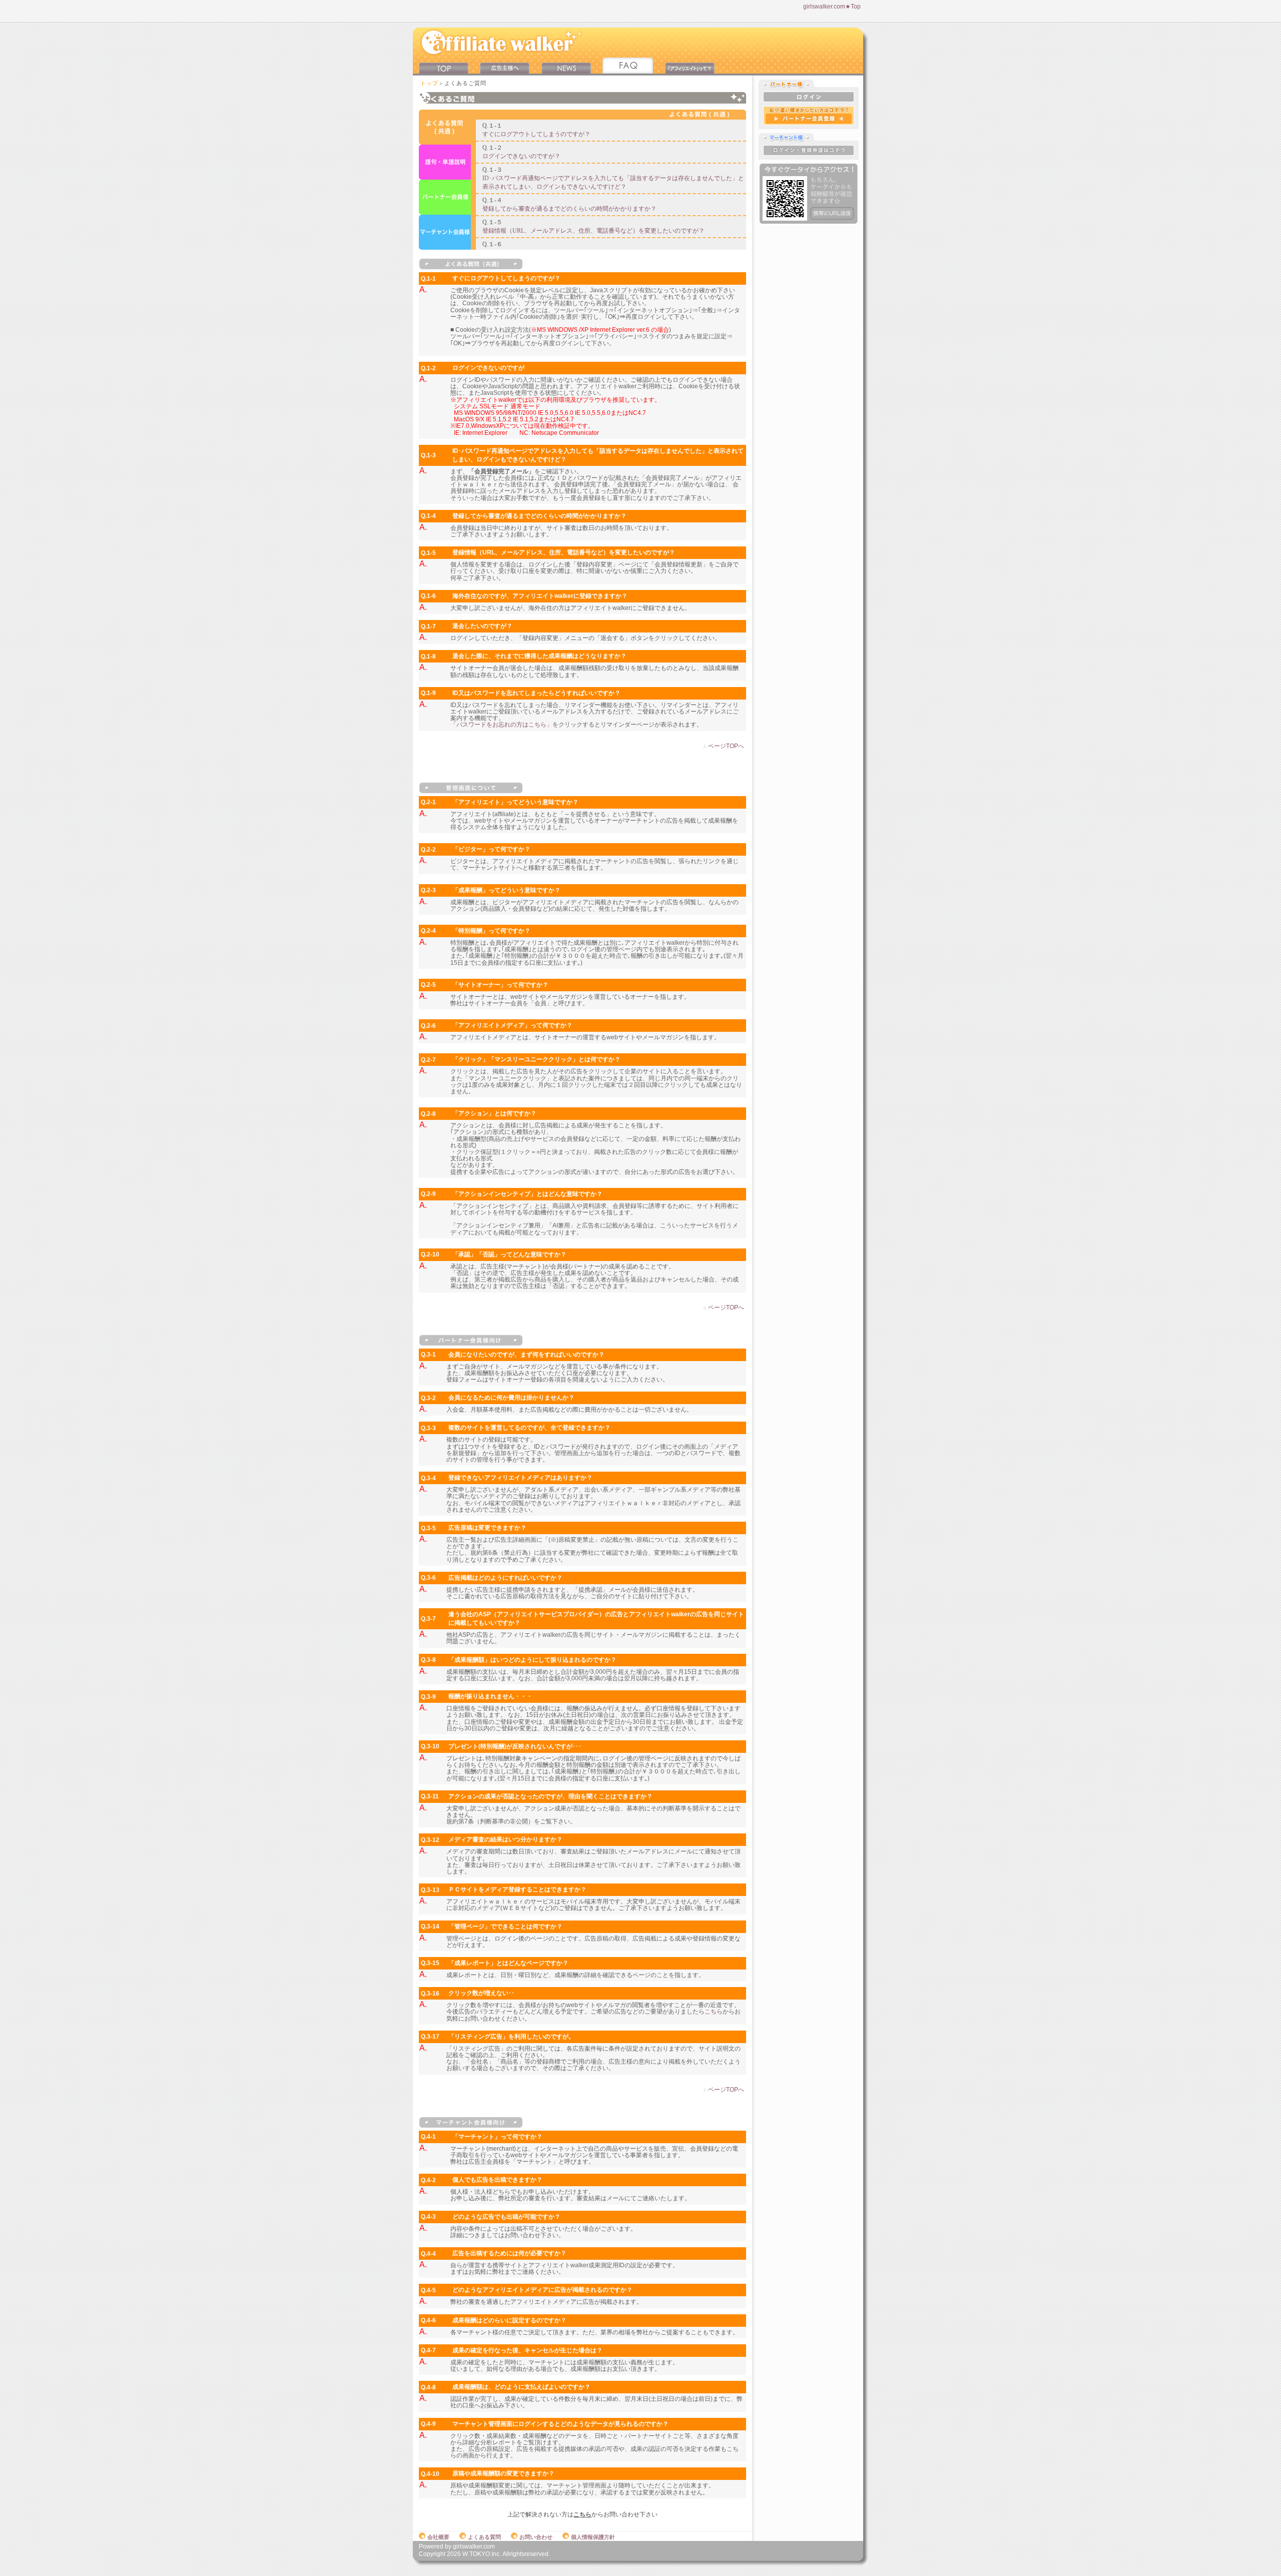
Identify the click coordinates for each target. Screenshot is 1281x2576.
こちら (714, 2012)
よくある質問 (484, 2537)
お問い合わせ (536, 2537)
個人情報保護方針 (593, 2537)
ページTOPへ (726, 746)
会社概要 (438, 2537)
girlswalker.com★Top (832, 7)
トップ (429, 83)
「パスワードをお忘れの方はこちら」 (501, 725)
